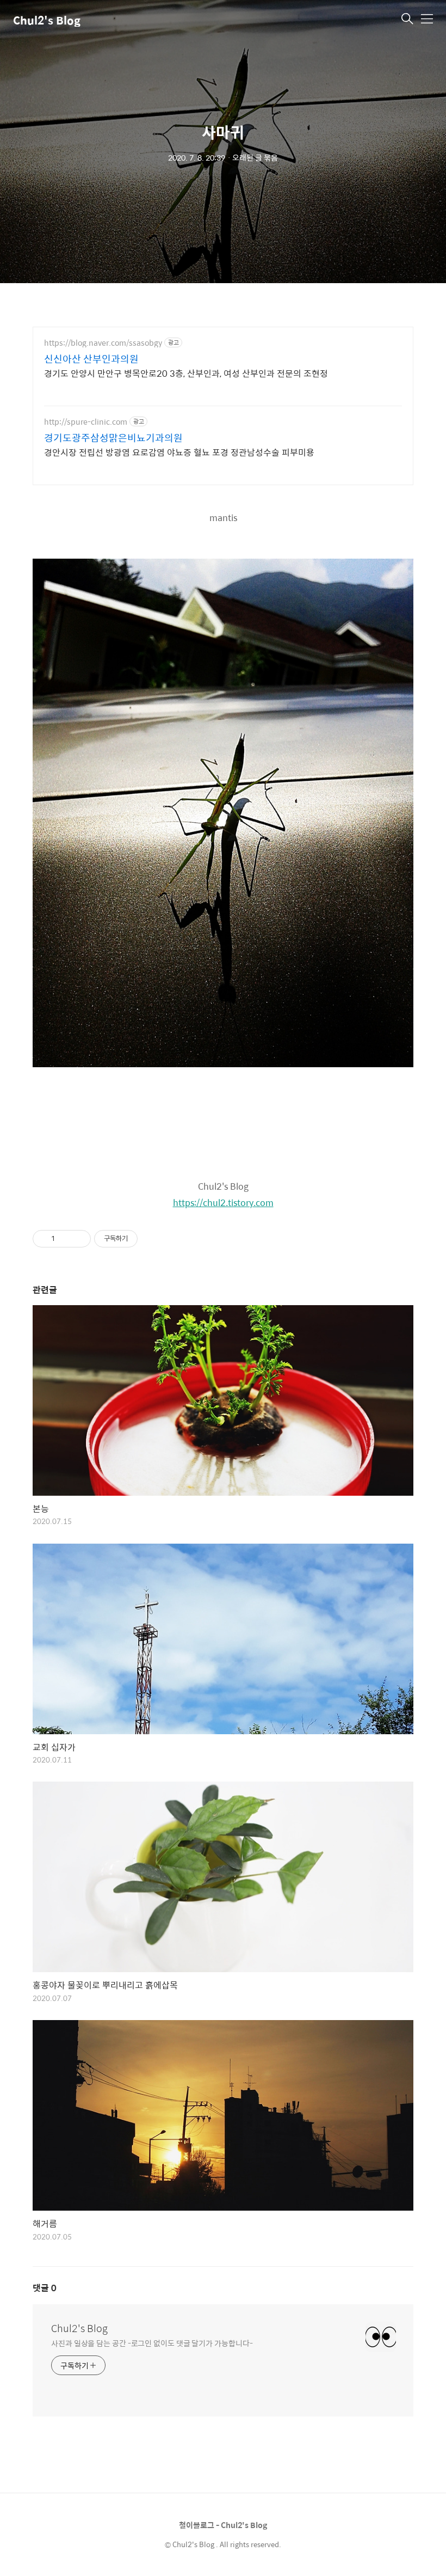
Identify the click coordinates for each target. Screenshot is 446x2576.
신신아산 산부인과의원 (91, 359)
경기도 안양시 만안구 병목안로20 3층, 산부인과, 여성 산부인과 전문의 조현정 (186, 373)
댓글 (45, 2288)
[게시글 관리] (79, 1239)
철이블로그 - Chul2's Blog (223, 2525)
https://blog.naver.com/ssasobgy (103, 343)
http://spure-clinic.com (86, 422)
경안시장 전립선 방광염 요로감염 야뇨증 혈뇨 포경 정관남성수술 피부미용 (179, 452)
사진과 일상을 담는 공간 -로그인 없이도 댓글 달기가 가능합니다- (152, 2343)
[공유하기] (65, 1239)
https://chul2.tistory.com (223, 1203)
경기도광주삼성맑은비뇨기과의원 (113, 438)
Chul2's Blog (47, 20)
